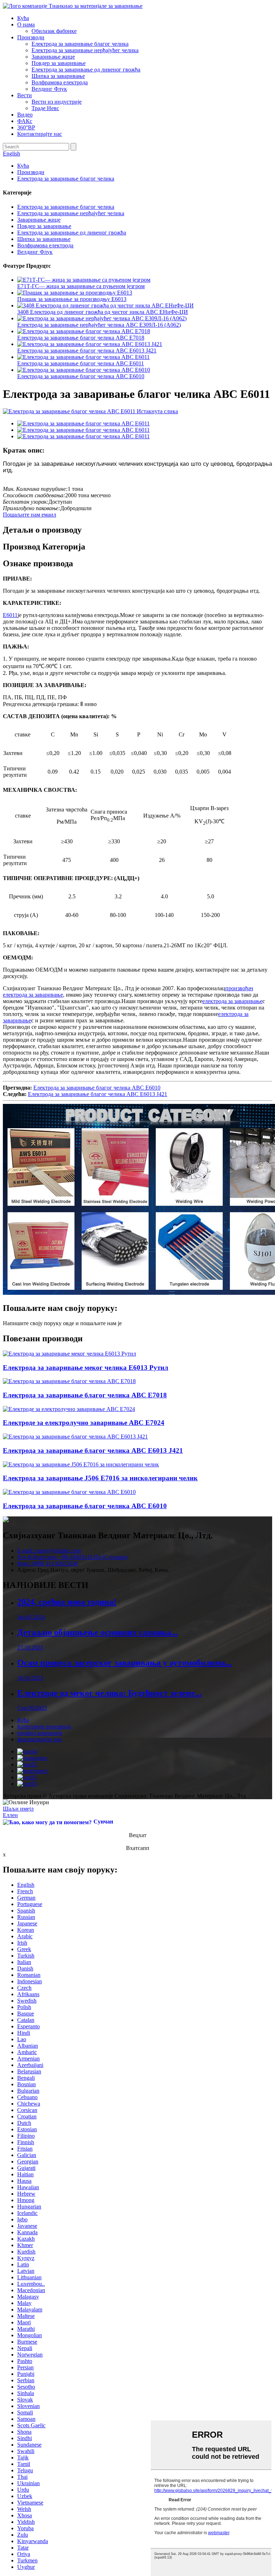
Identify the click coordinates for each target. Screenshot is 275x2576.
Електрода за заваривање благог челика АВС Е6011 (81, 363)
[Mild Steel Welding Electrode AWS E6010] (69, 1492)
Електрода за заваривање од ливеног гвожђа (86, 70)
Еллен (10, 1815)
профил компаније (40, 1733)
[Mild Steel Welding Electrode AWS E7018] (69, 1381)
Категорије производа (44, 1726)
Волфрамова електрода (60, 82)
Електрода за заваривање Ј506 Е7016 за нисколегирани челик (100, 1478)
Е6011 (10, 615)
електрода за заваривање (232, 1001)
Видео (25, 115)
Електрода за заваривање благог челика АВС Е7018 (81, 338)
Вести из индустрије (57, 102)
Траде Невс (45, 108)
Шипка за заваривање (58, 76)
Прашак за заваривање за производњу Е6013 (72, 299)
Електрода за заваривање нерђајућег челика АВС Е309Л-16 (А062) (99, 325)
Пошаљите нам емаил (30, 515)
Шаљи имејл (18, 1809)
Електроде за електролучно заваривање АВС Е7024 (84, 1423)
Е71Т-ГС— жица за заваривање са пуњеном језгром (81, 286)
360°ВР (26, 127)
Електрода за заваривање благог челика (80, 44)
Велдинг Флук (49, 89)
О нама (26, 24)
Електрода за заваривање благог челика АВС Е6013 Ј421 (87, 351)
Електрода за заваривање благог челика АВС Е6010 (81, 376)
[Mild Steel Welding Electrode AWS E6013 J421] (75, 1437)
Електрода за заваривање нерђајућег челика (85, 50)
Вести (25, 95)
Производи (31, 37)
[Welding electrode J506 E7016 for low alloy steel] (81, 1464)
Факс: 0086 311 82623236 (48, 1563)
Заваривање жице (53, 57)
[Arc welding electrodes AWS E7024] (69, 1409)
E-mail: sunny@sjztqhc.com (49, 1551)
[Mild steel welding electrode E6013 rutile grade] (69, 1354)
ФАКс (25, 121)
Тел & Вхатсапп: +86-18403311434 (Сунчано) (72, 1557)
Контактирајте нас (40, 134)
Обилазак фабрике (54, 31)
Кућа (23, 18)
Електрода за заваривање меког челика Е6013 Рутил (86, 1368)
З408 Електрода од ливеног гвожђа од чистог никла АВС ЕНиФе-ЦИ (103, 312)
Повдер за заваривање (59, 63)
